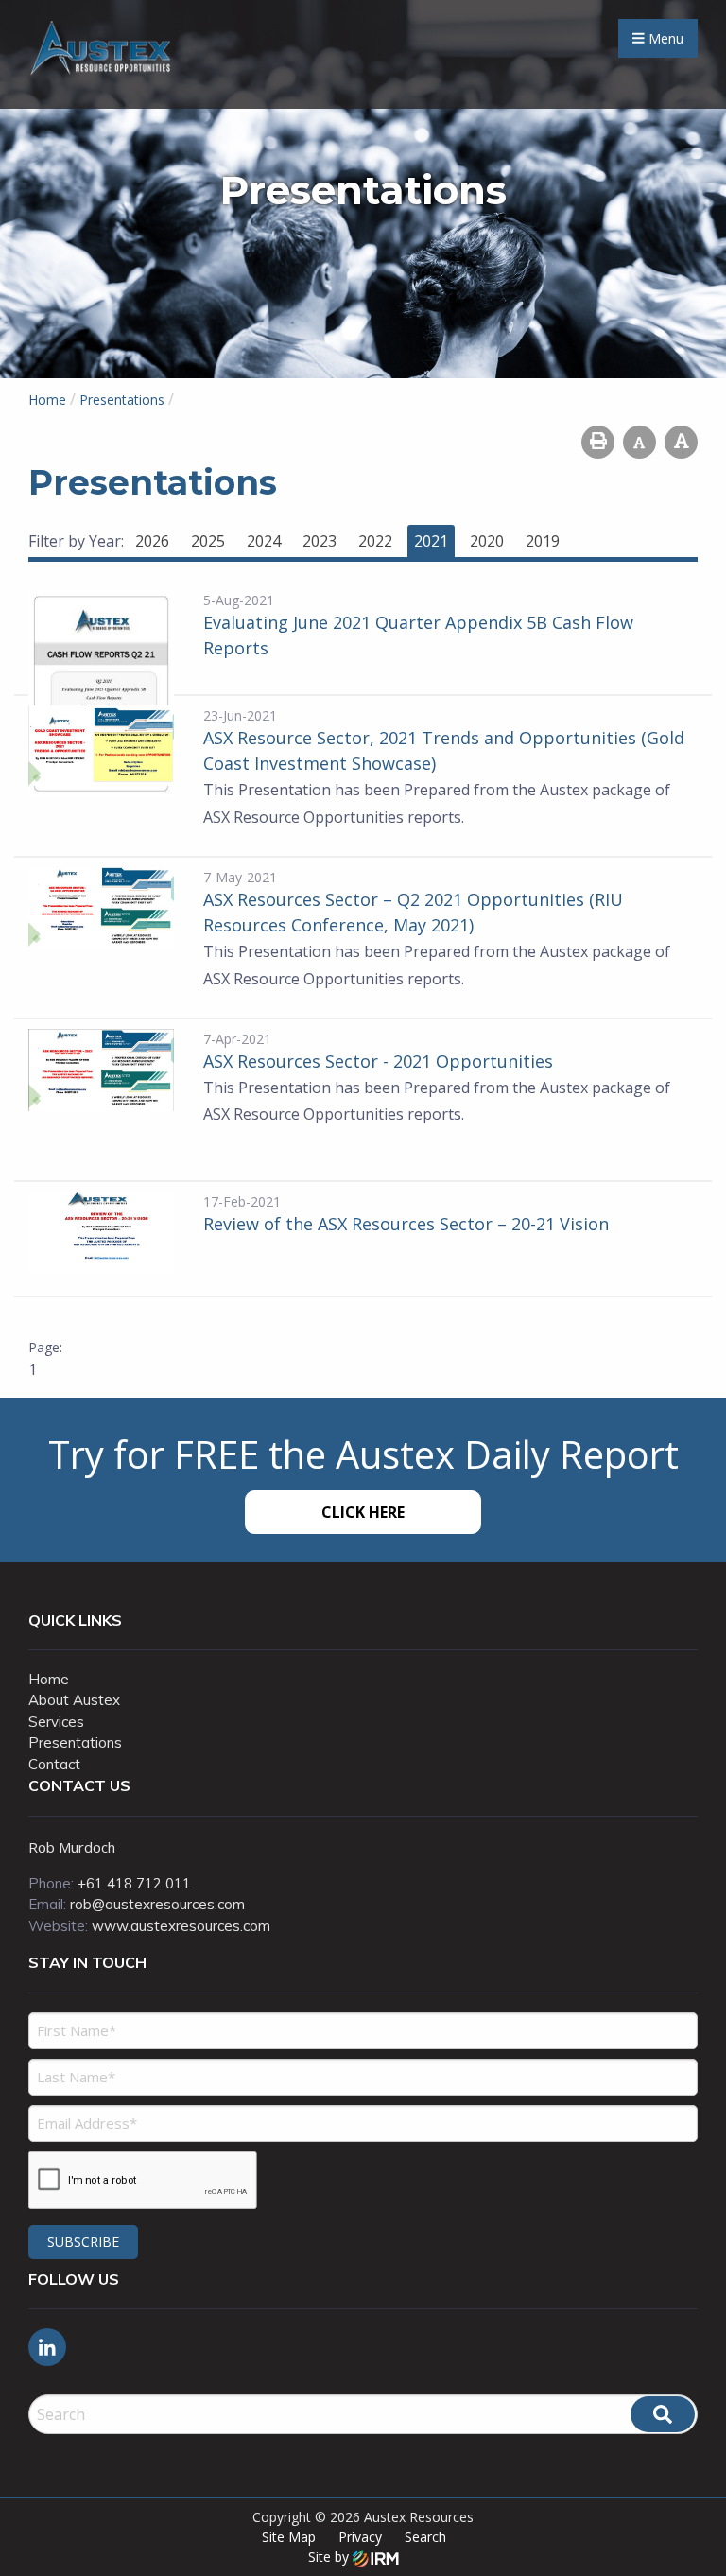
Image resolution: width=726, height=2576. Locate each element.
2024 (264, 541)
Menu (664, 38)
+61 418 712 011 (134, 1883)
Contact (54, 1764)
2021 (431, 541)
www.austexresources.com (181, 1926)
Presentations (75, 1742)
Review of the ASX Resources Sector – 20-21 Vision (406, 1224)
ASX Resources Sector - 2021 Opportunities (378, 1061)
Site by (330, 2557)
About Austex (74, 1700)
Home (49, 1679)
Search (425, 2537)
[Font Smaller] (640, 442)
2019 (543, 541)
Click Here (363, 1512)
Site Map (289, 2537)
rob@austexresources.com (157, 1904)
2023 (320, 541)
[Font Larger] (681, 442)
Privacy (360, 2537)
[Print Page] (598, 442)
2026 (152, 541)
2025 (208, 541)
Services (56, 1722)
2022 (375, 541)
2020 (487, 541)
